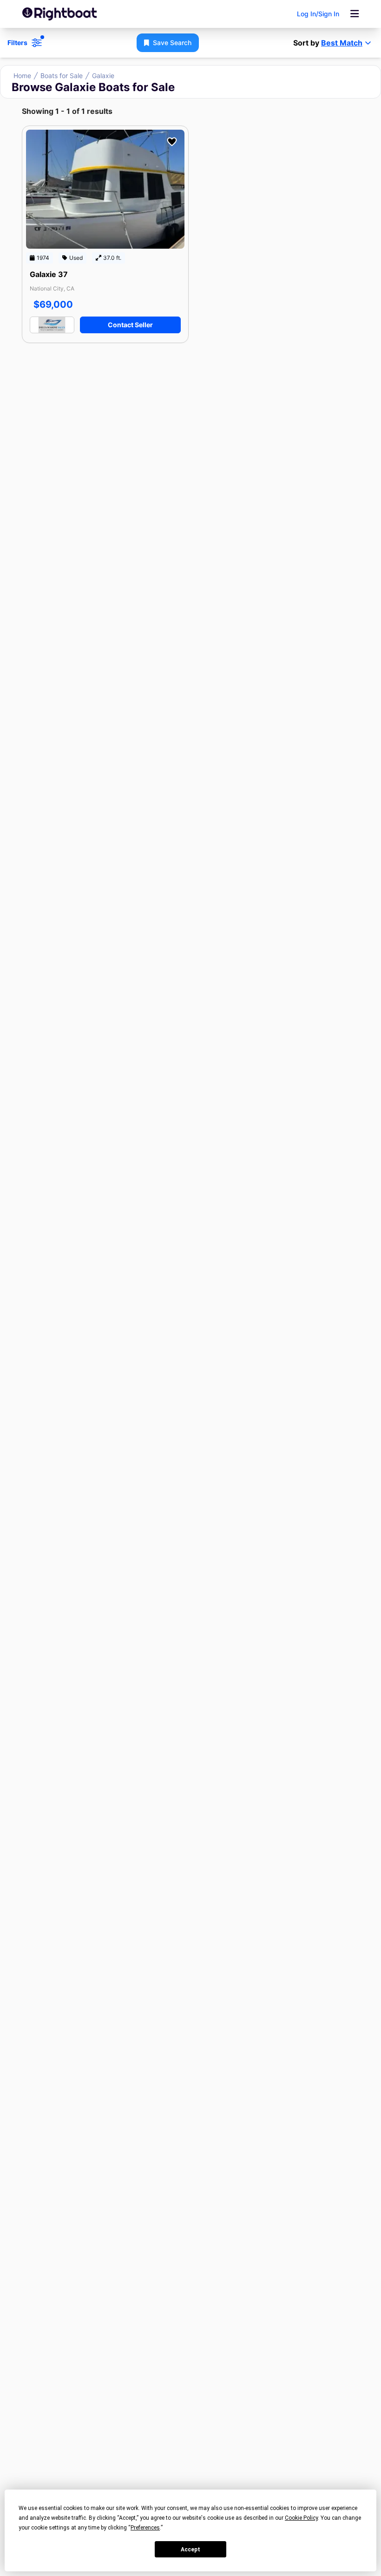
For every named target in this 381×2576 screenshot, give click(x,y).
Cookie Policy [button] (301, 2518)
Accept (190, 2550)
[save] (172, 142)
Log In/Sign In (318, 14)
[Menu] (355, 14)
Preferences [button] (145, 2528)
